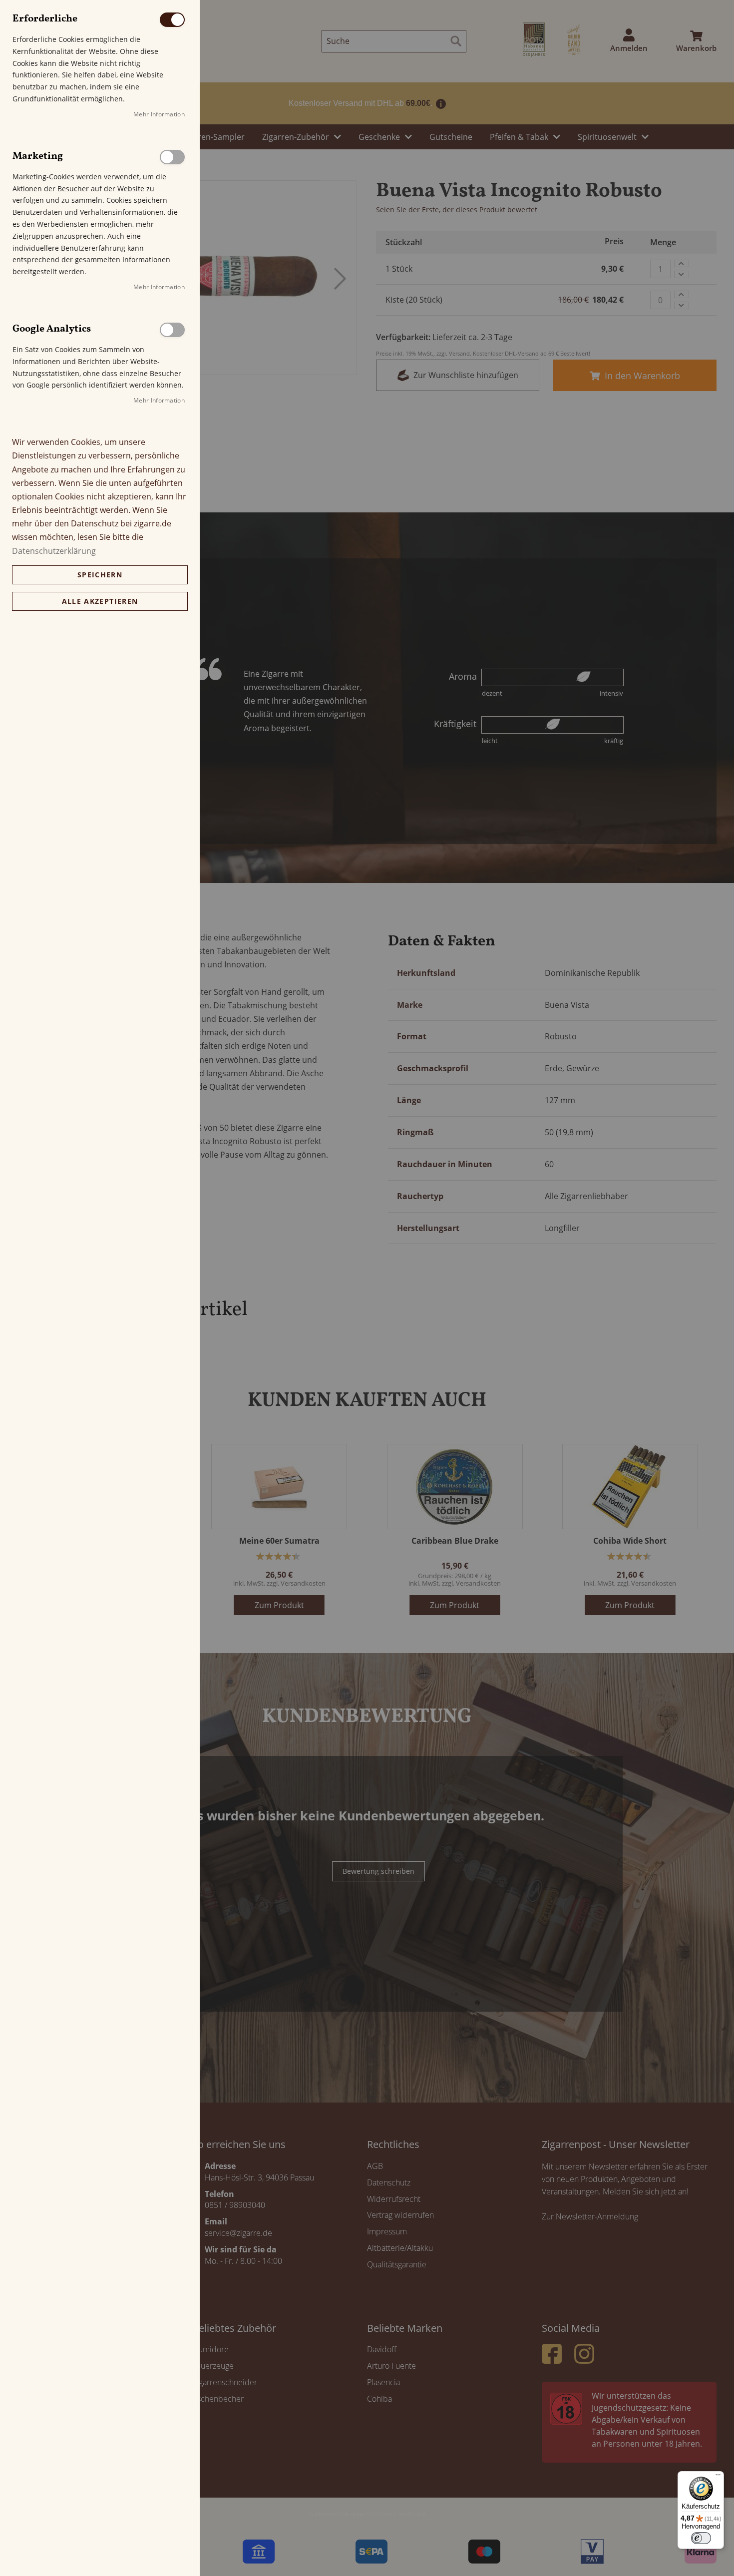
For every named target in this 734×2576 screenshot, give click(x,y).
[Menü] (718, 2477)
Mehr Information (159, 114)
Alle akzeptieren (100, 601)
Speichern (100, 575)
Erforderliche (172, 20)
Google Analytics (172, 330)
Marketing (172, 157)
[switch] (701, 2538)
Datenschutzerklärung (54, 551)
